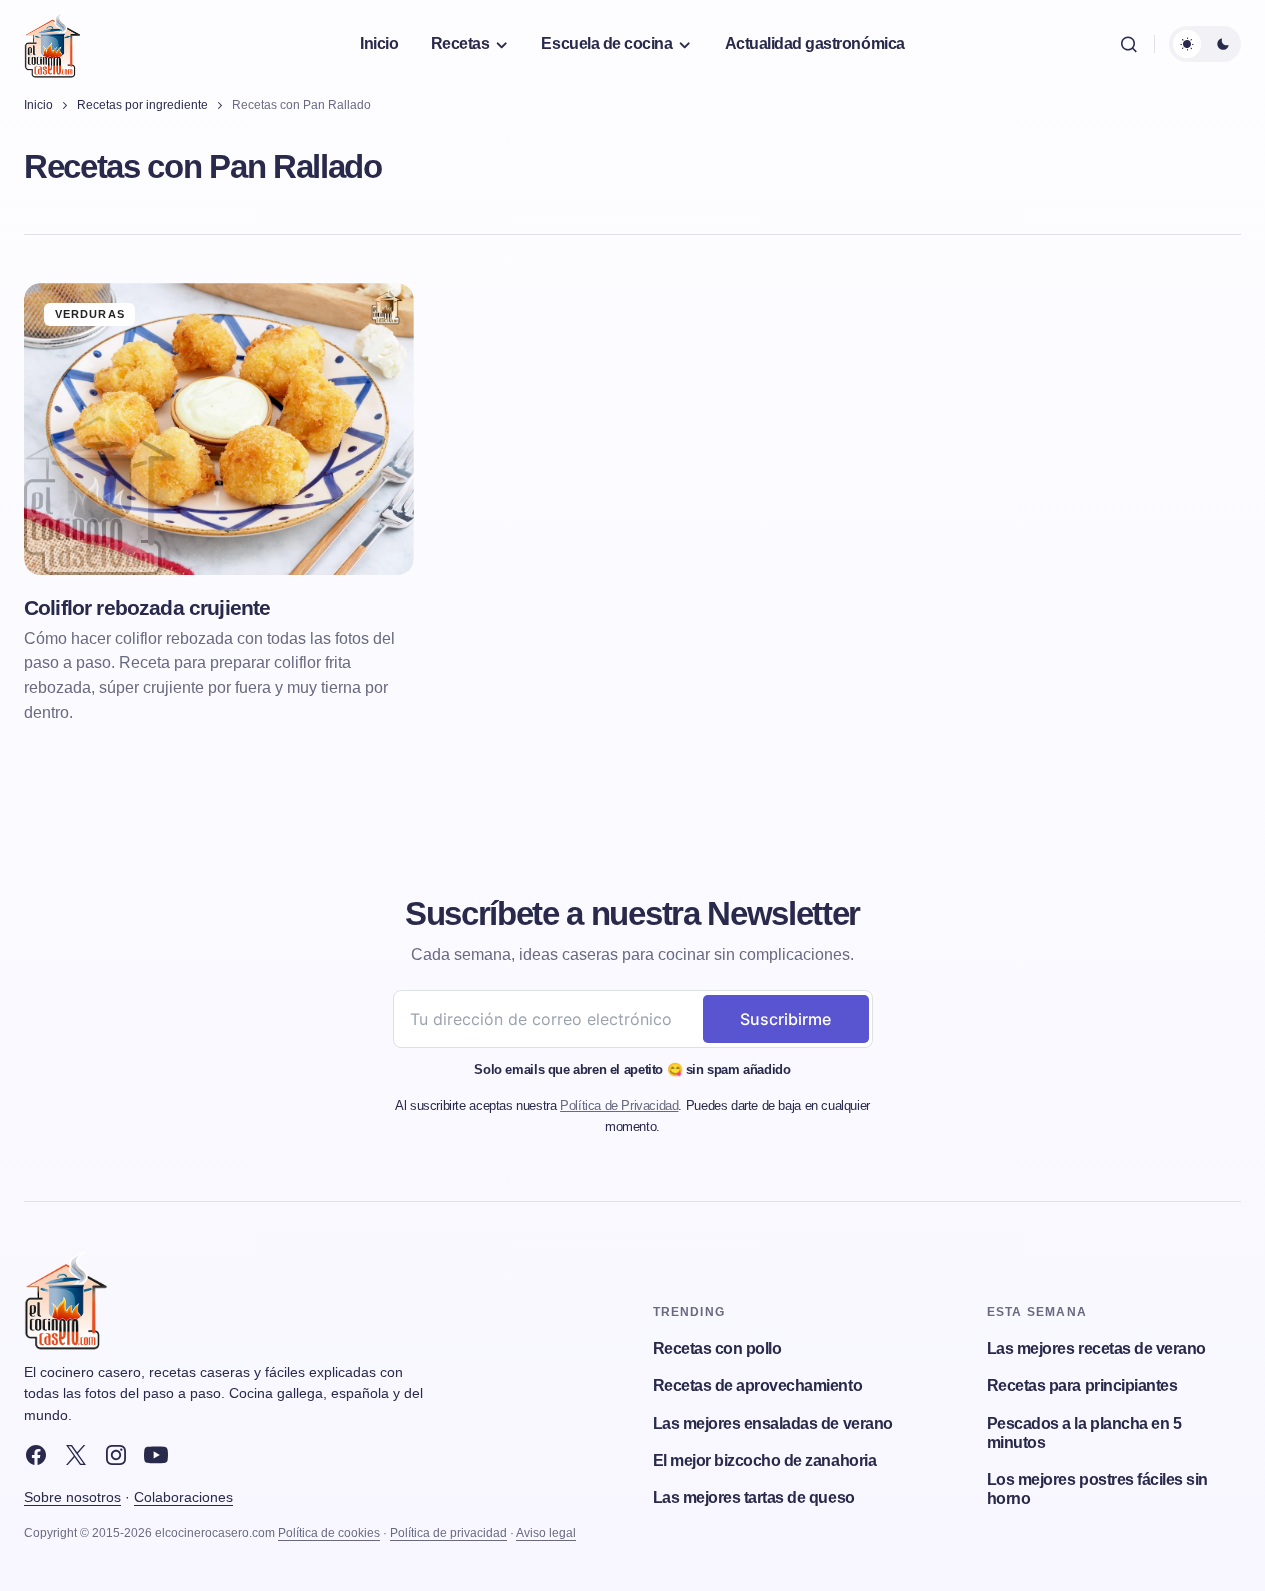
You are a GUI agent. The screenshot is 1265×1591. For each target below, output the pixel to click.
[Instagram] (116, 1455)
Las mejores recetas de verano (1096, 1348)
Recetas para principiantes (1082, 1385)
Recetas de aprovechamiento (758, 1385)
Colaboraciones (183, 1497)
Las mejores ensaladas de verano (773, 1423)
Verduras (90, 314)
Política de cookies (329, 1533)
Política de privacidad (448, 1533)
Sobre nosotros (72, 1497)
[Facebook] (36, 1455)
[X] (76, 1455)
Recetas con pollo (717, 1348)
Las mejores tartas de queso (754, 1497)
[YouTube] (156, 1455)
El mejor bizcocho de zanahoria (765, 1460)
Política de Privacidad (619, 1105)
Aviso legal (546, 1533)
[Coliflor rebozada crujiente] (219, 429)
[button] (1129, 44)
